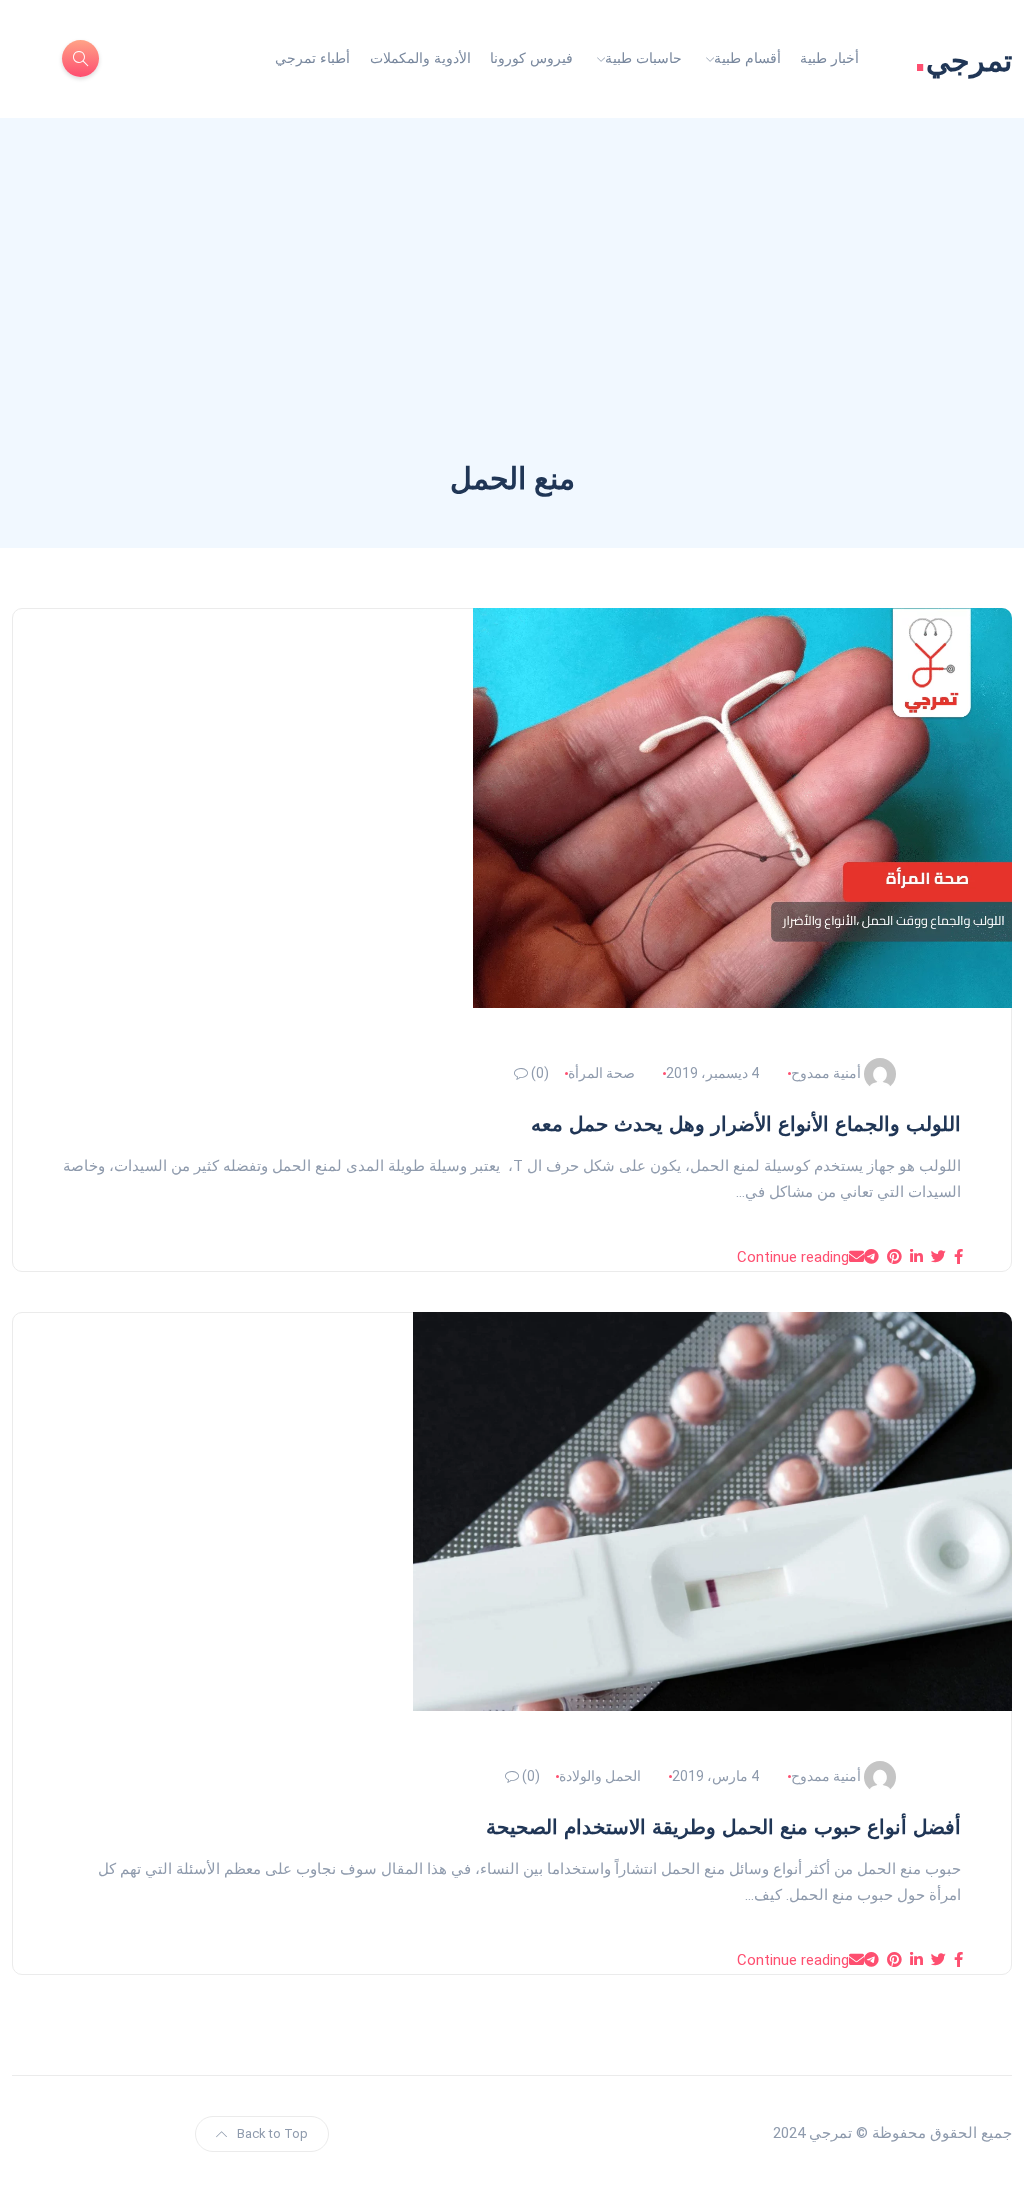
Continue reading (793, 1257)
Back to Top (272, 2133)
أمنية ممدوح (826, 1073)
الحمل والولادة (600, 1776)
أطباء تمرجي (312, 58)
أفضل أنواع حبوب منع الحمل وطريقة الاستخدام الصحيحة (723, 1827)
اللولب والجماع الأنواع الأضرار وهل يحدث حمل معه (746, 1124)
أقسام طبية (747, 58)
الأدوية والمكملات (420, 58)
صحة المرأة (601, 1073)
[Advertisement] (512, 308)
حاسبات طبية (643, 58)
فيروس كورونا (531, 58)
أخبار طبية (829, 58)
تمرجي (963, 58)
